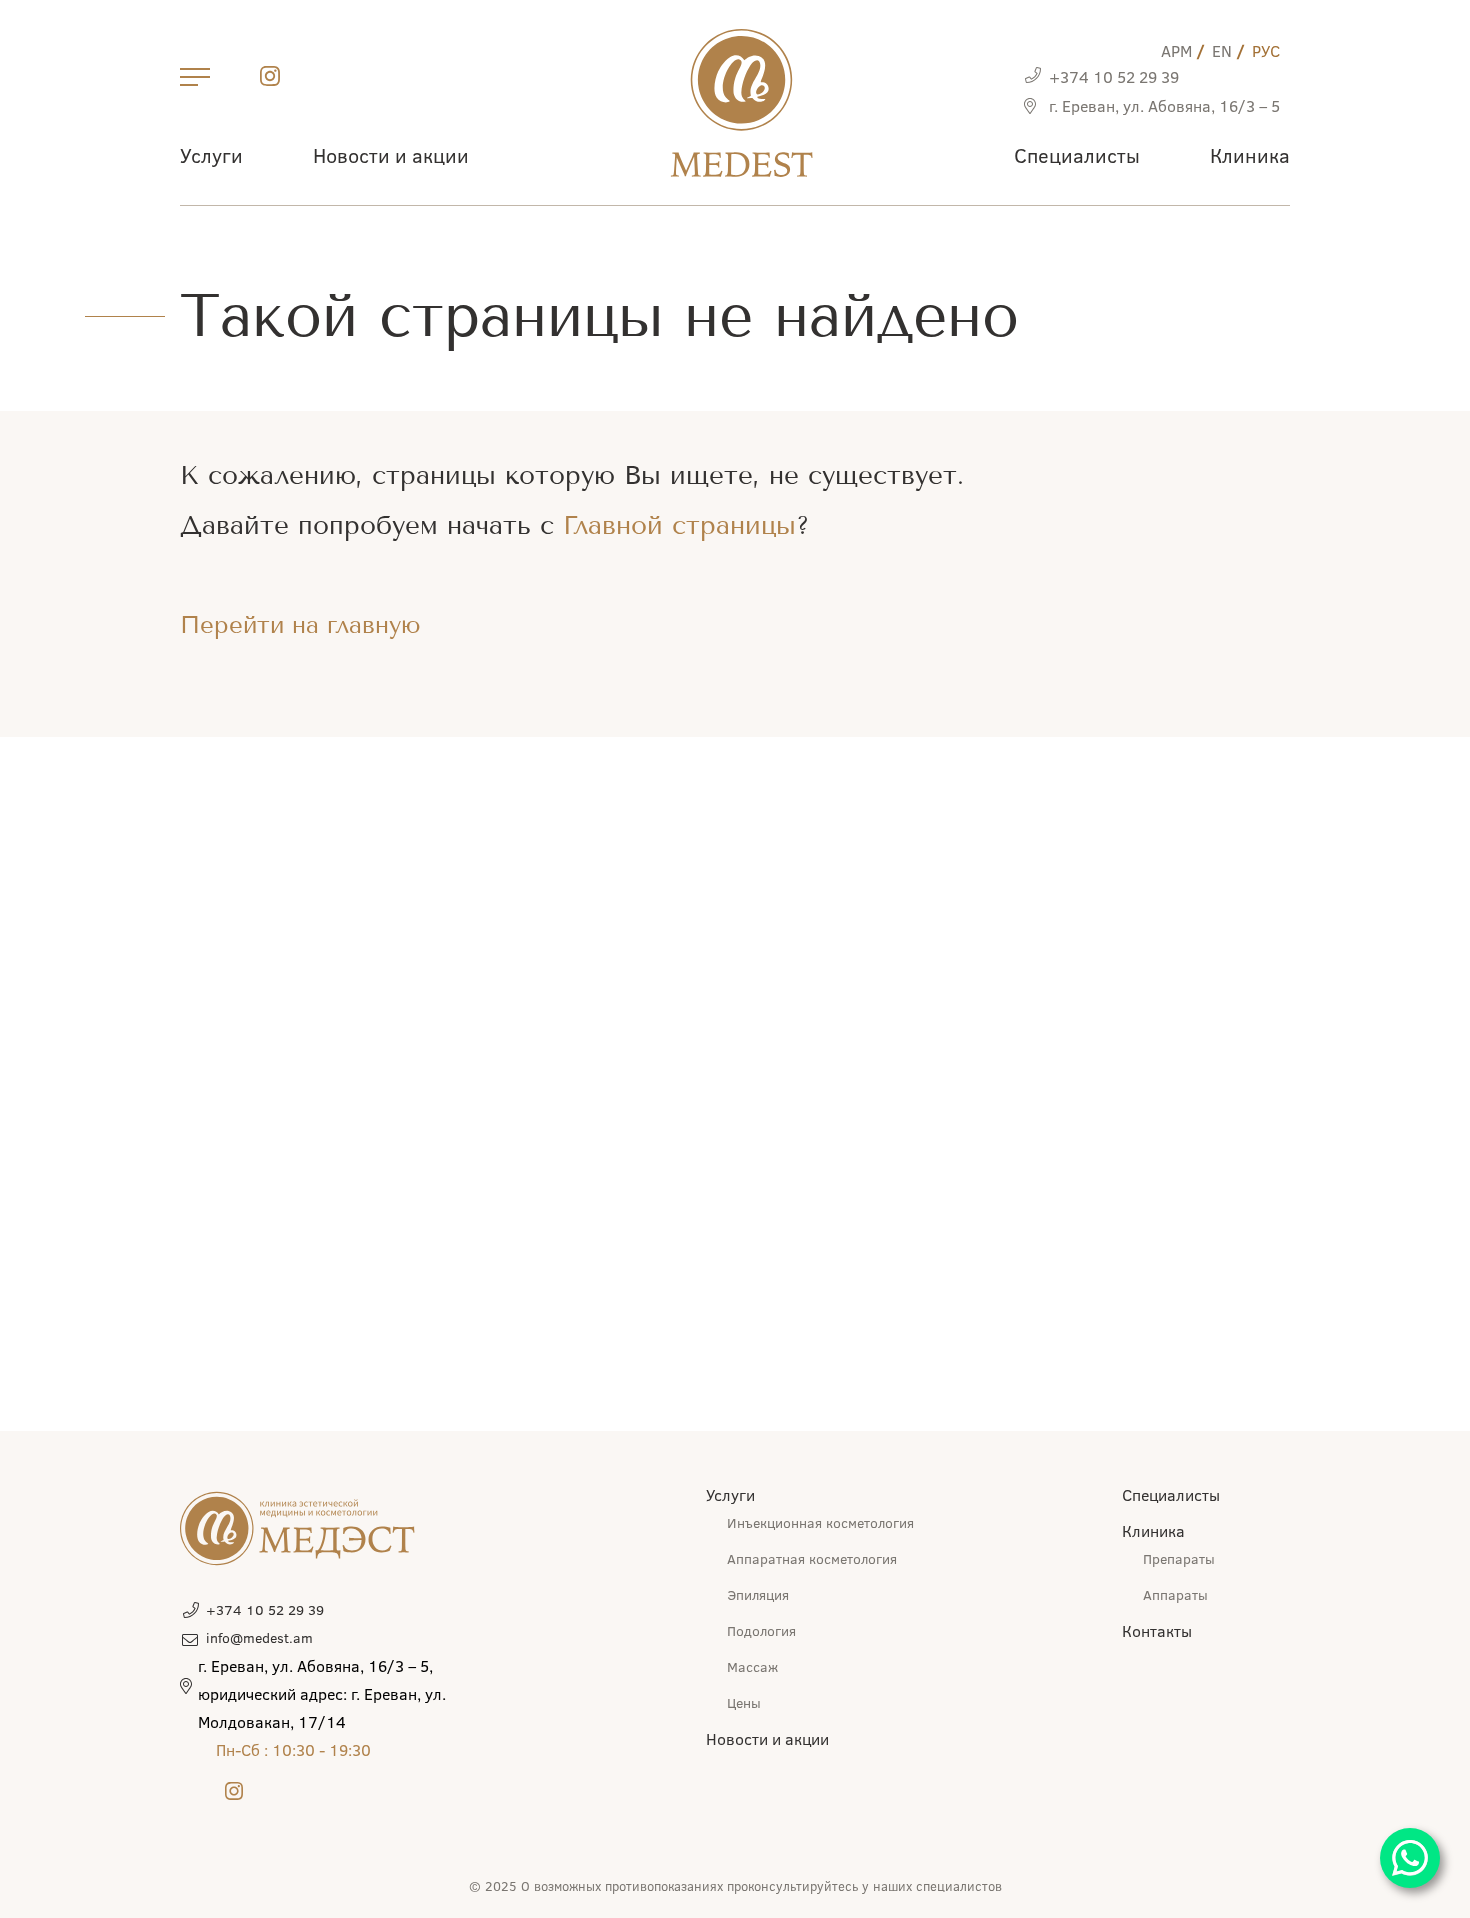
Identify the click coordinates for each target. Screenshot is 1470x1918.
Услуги (211, 154)
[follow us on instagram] (270, 79)
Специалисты (1077, 154)
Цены (744, 1702)
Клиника (1250, 154)
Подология (761, 1630)
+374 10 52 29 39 (1114, 76)
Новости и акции (391, 154)
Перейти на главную (300, 625)
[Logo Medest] (741, 103)
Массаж (752, 1666)
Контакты (1157, 1630)
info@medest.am (259, 1637)
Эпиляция (758, 1594)
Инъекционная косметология (820, 1522)
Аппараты (1175, 1594)
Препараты (1179, 1558)
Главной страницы (679, 525)
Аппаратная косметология (812, 1558)
